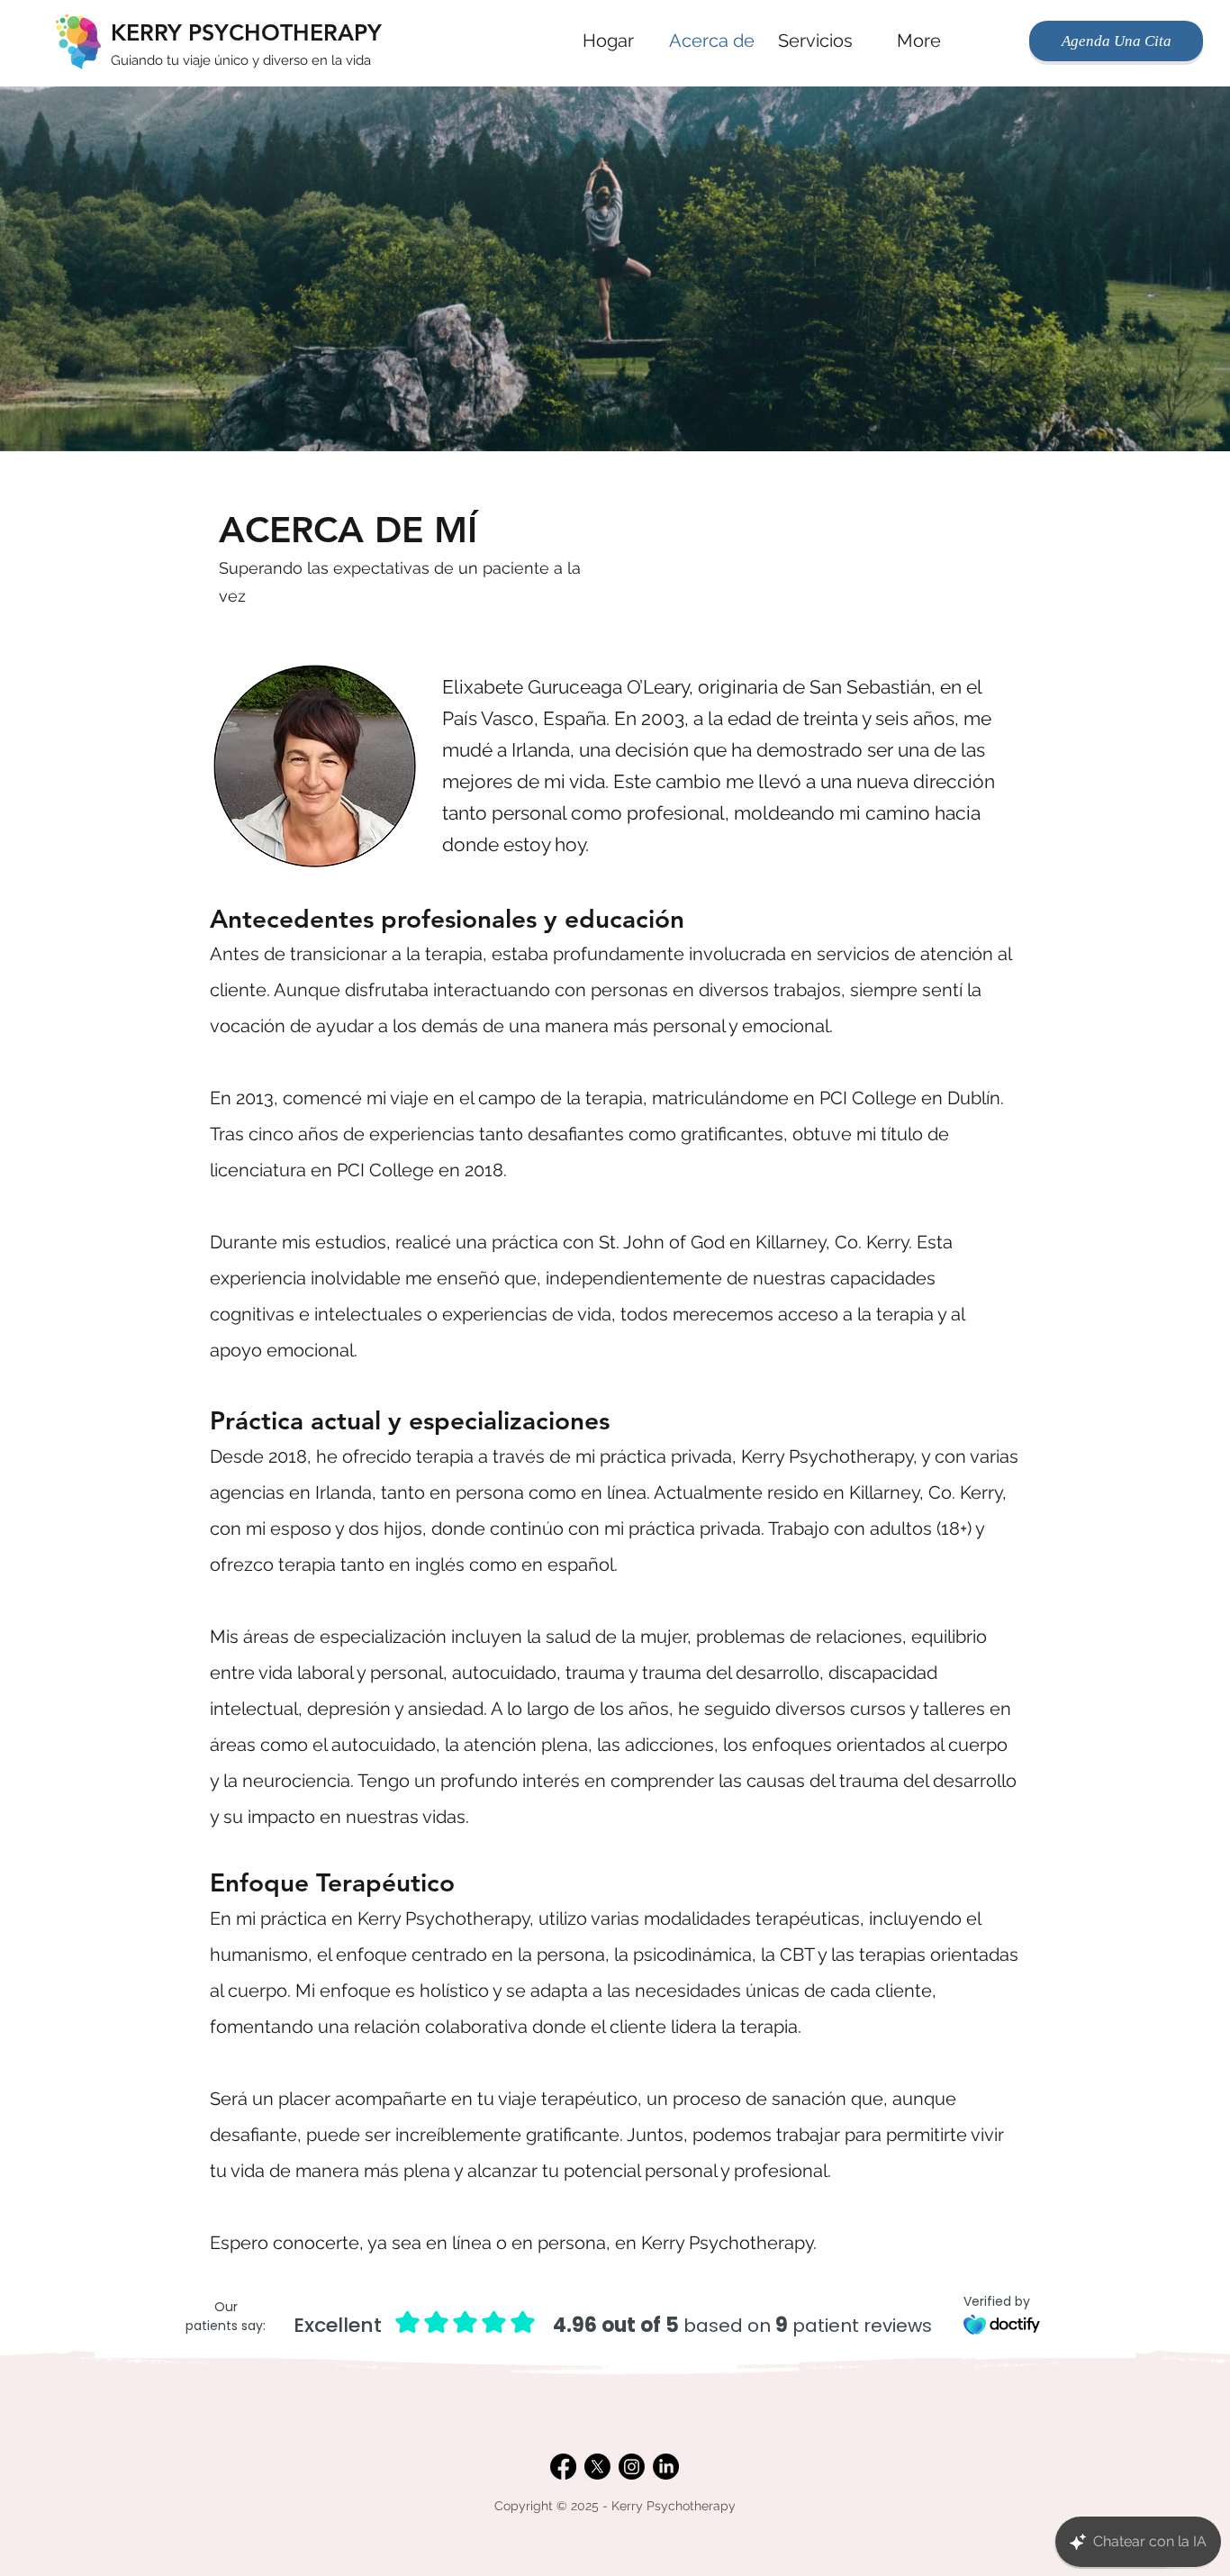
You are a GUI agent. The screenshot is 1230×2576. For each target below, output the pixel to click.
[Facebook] (563, 2467)
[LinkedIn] (666, 2467)
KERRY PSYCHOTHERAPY (246, 32)
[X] (597, 2467)
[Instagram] (632, 2467)
